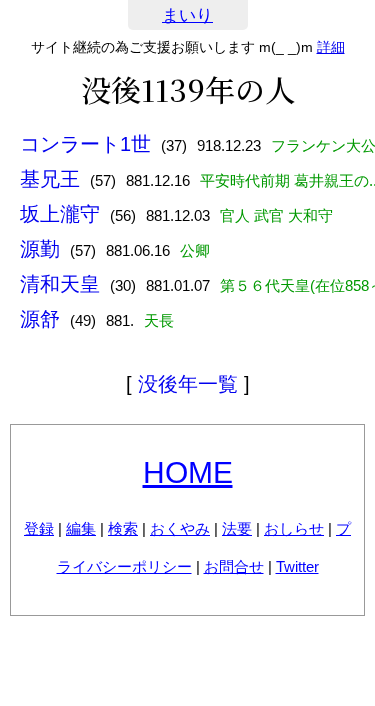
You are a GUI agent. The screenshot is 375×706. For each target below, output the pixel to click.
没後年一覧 (188, 384)
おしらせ (294, 528)
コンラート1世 (85, 144)
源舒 (40, 319)
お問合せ (234, 566)
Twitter (297, 566)
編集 (81, 528)
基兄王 (50, 179)
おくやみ (180, 528)
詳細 (331, 47)
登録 (39, 528)
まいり (187, 15)
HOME (188, 472)
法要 (237, 528)
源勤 (40, 249)
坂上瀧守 (60, 214)
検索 (123, 528)
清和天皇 (60, 284)
